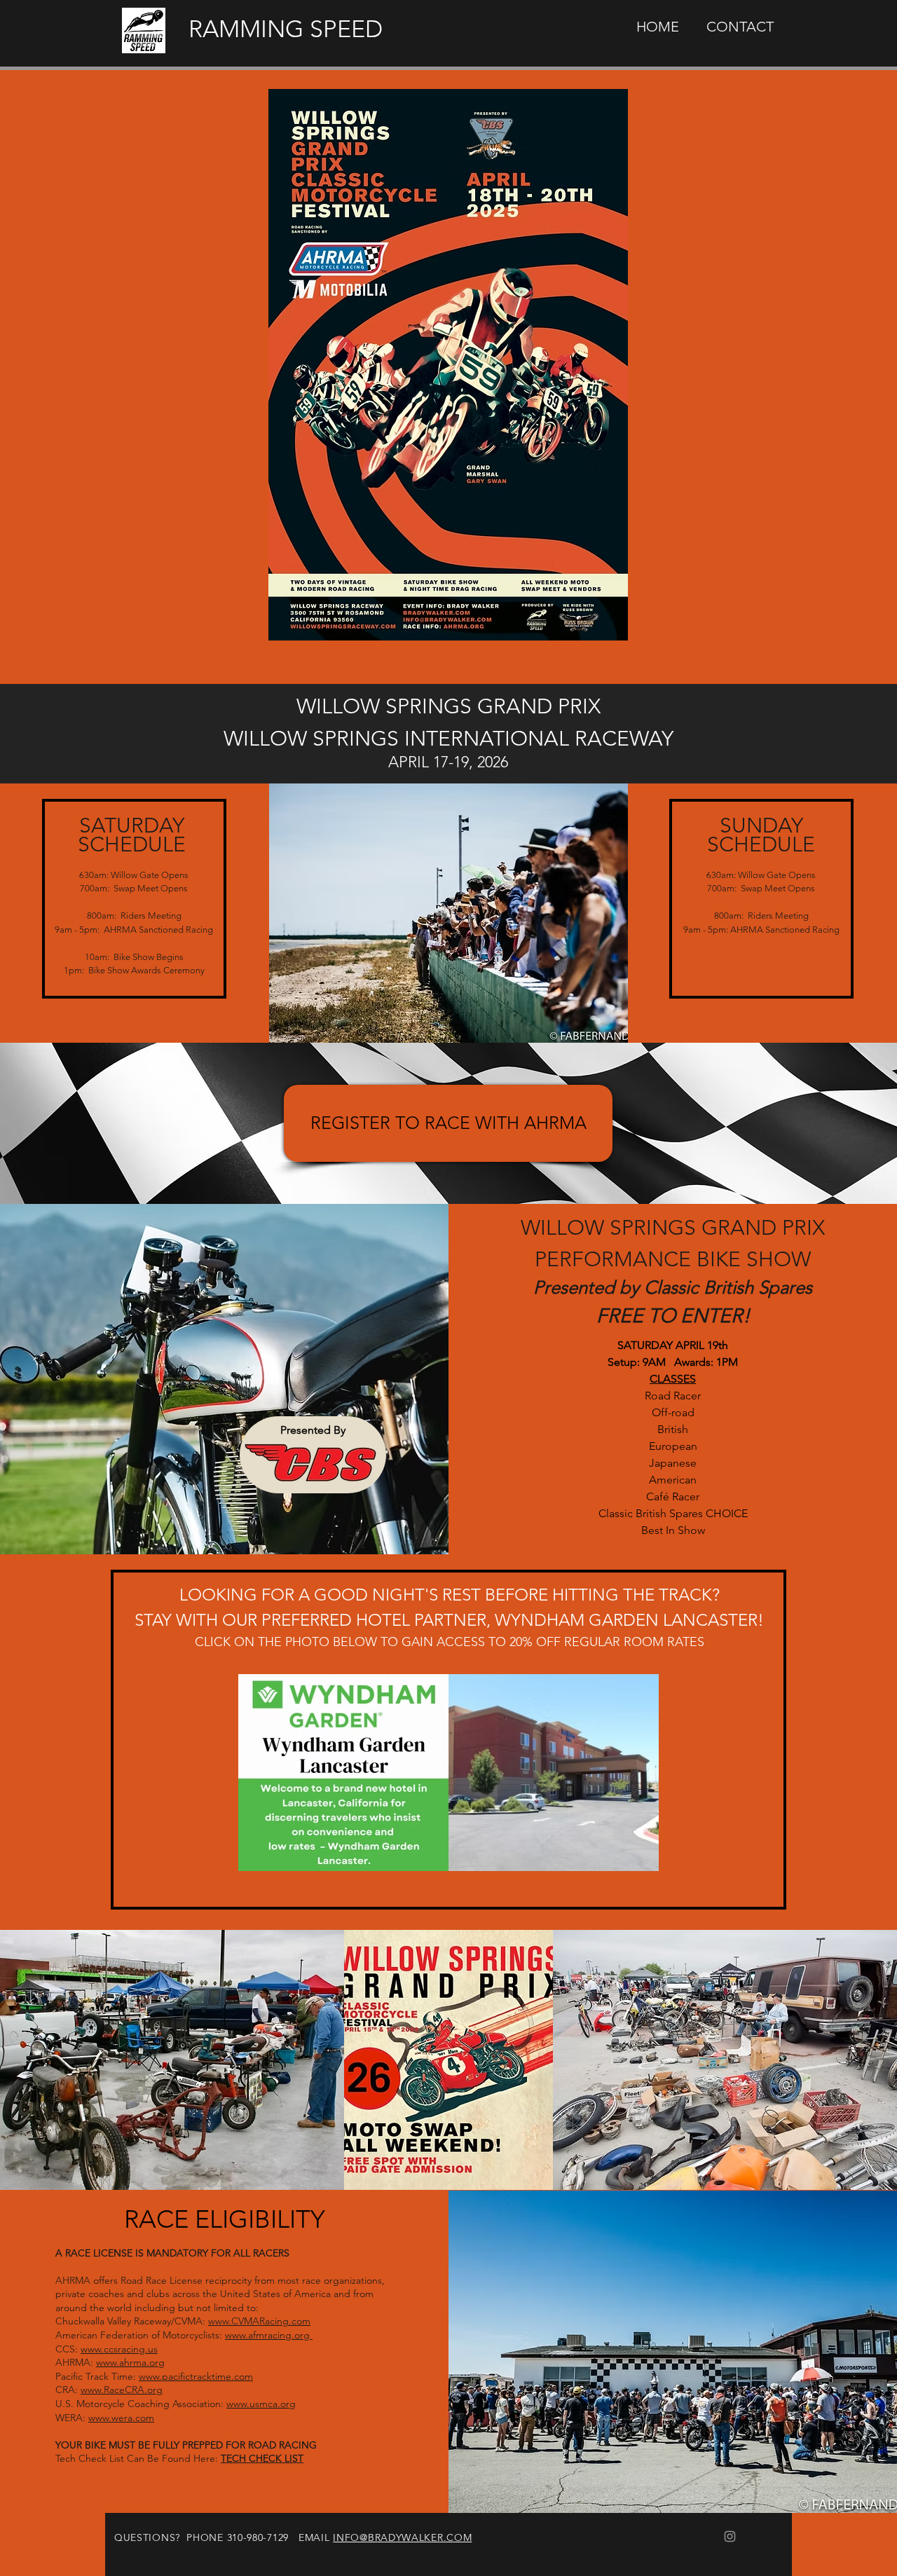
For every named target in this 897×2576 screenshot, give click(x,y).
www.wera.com (121, 2418)
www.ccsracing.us (119, 2349)
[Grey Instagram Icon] (730, 2536)
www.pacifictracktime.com (196, 2376)
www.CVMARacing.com (259, 2321)
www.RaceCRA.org (122, 2390)
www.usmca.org (261, 2404)
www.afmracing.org (269, 2335)
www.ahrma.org (130, 2362)
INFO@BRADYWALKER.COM (402, 2537)
